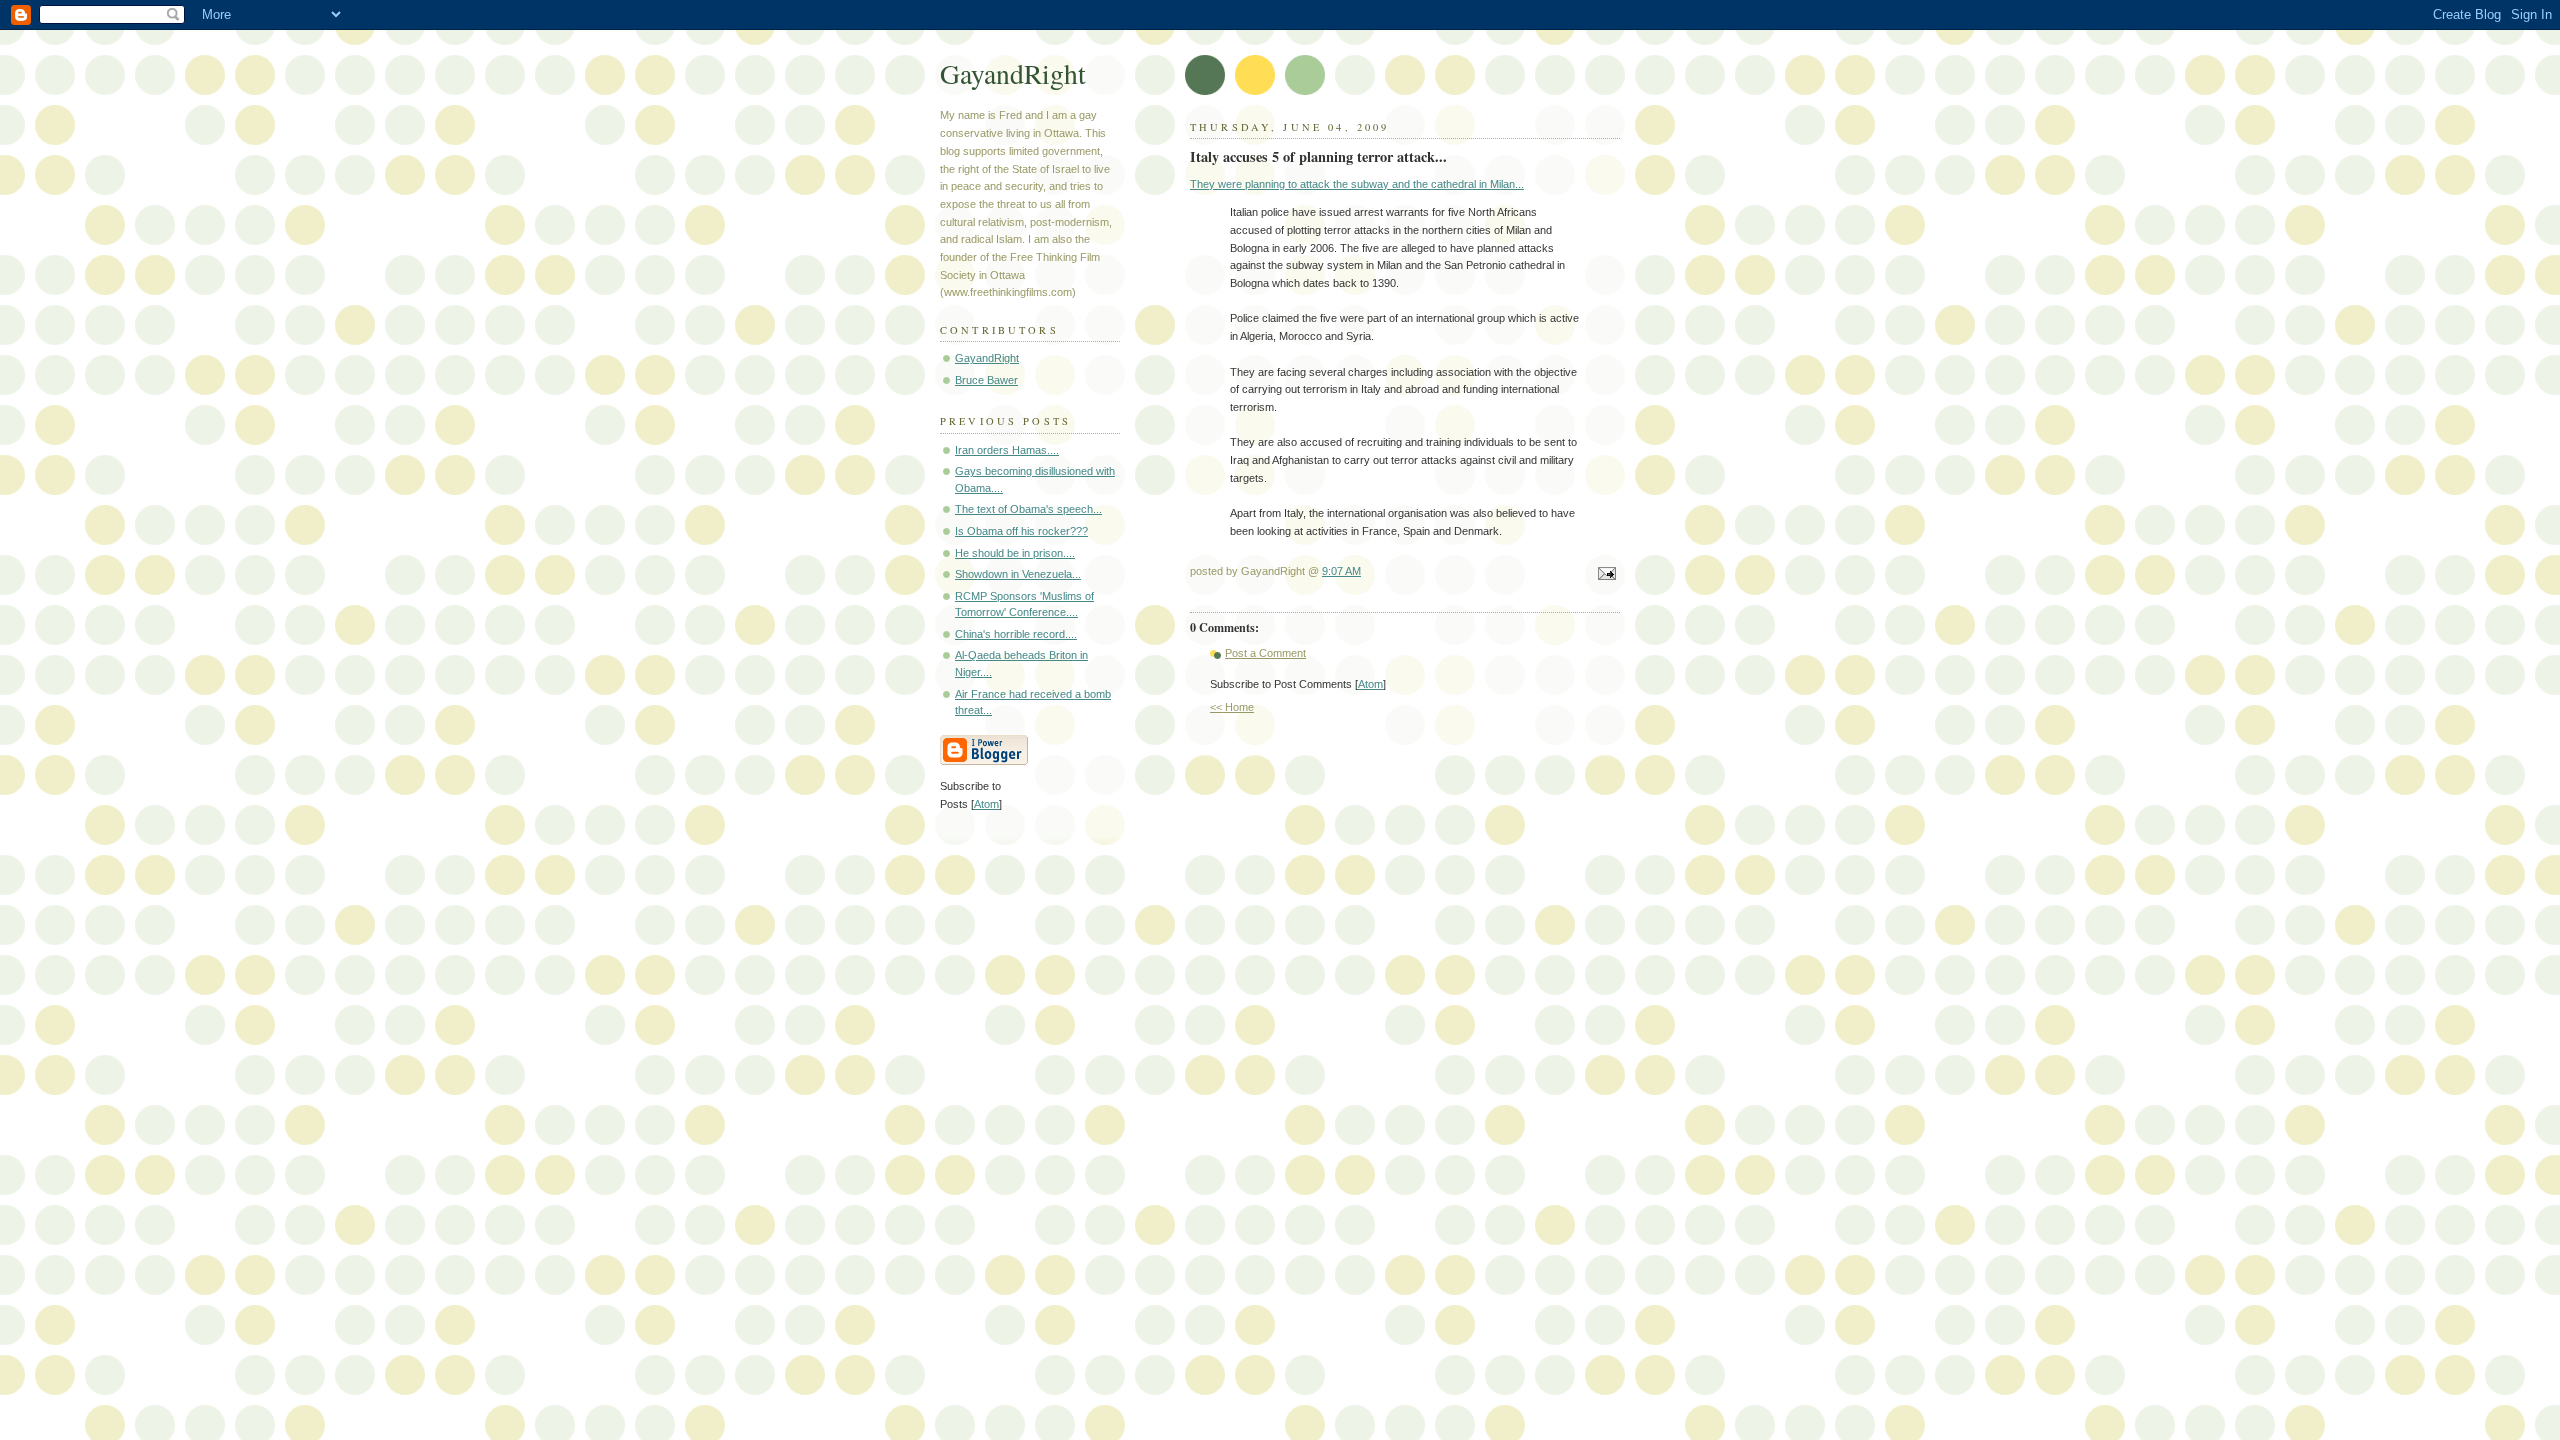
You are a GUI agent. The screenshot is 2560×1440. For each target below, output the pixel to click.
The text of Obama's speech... (1028, 509)
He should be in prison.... (1015, 553)
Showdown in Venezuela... (1018, 574)
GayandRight (1013, 73)
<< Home (1232, 707)
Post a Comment (1265, 653)
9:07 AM (1341, 571)
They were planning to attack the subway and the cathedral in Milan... (1357, 184)
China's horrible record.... (1016, 634)
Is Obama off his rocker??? (1021, 531)
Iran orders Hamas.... (1007, 450)
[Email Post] (1604, 575)
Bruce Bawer (986, 380)
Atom (1370, 684)
